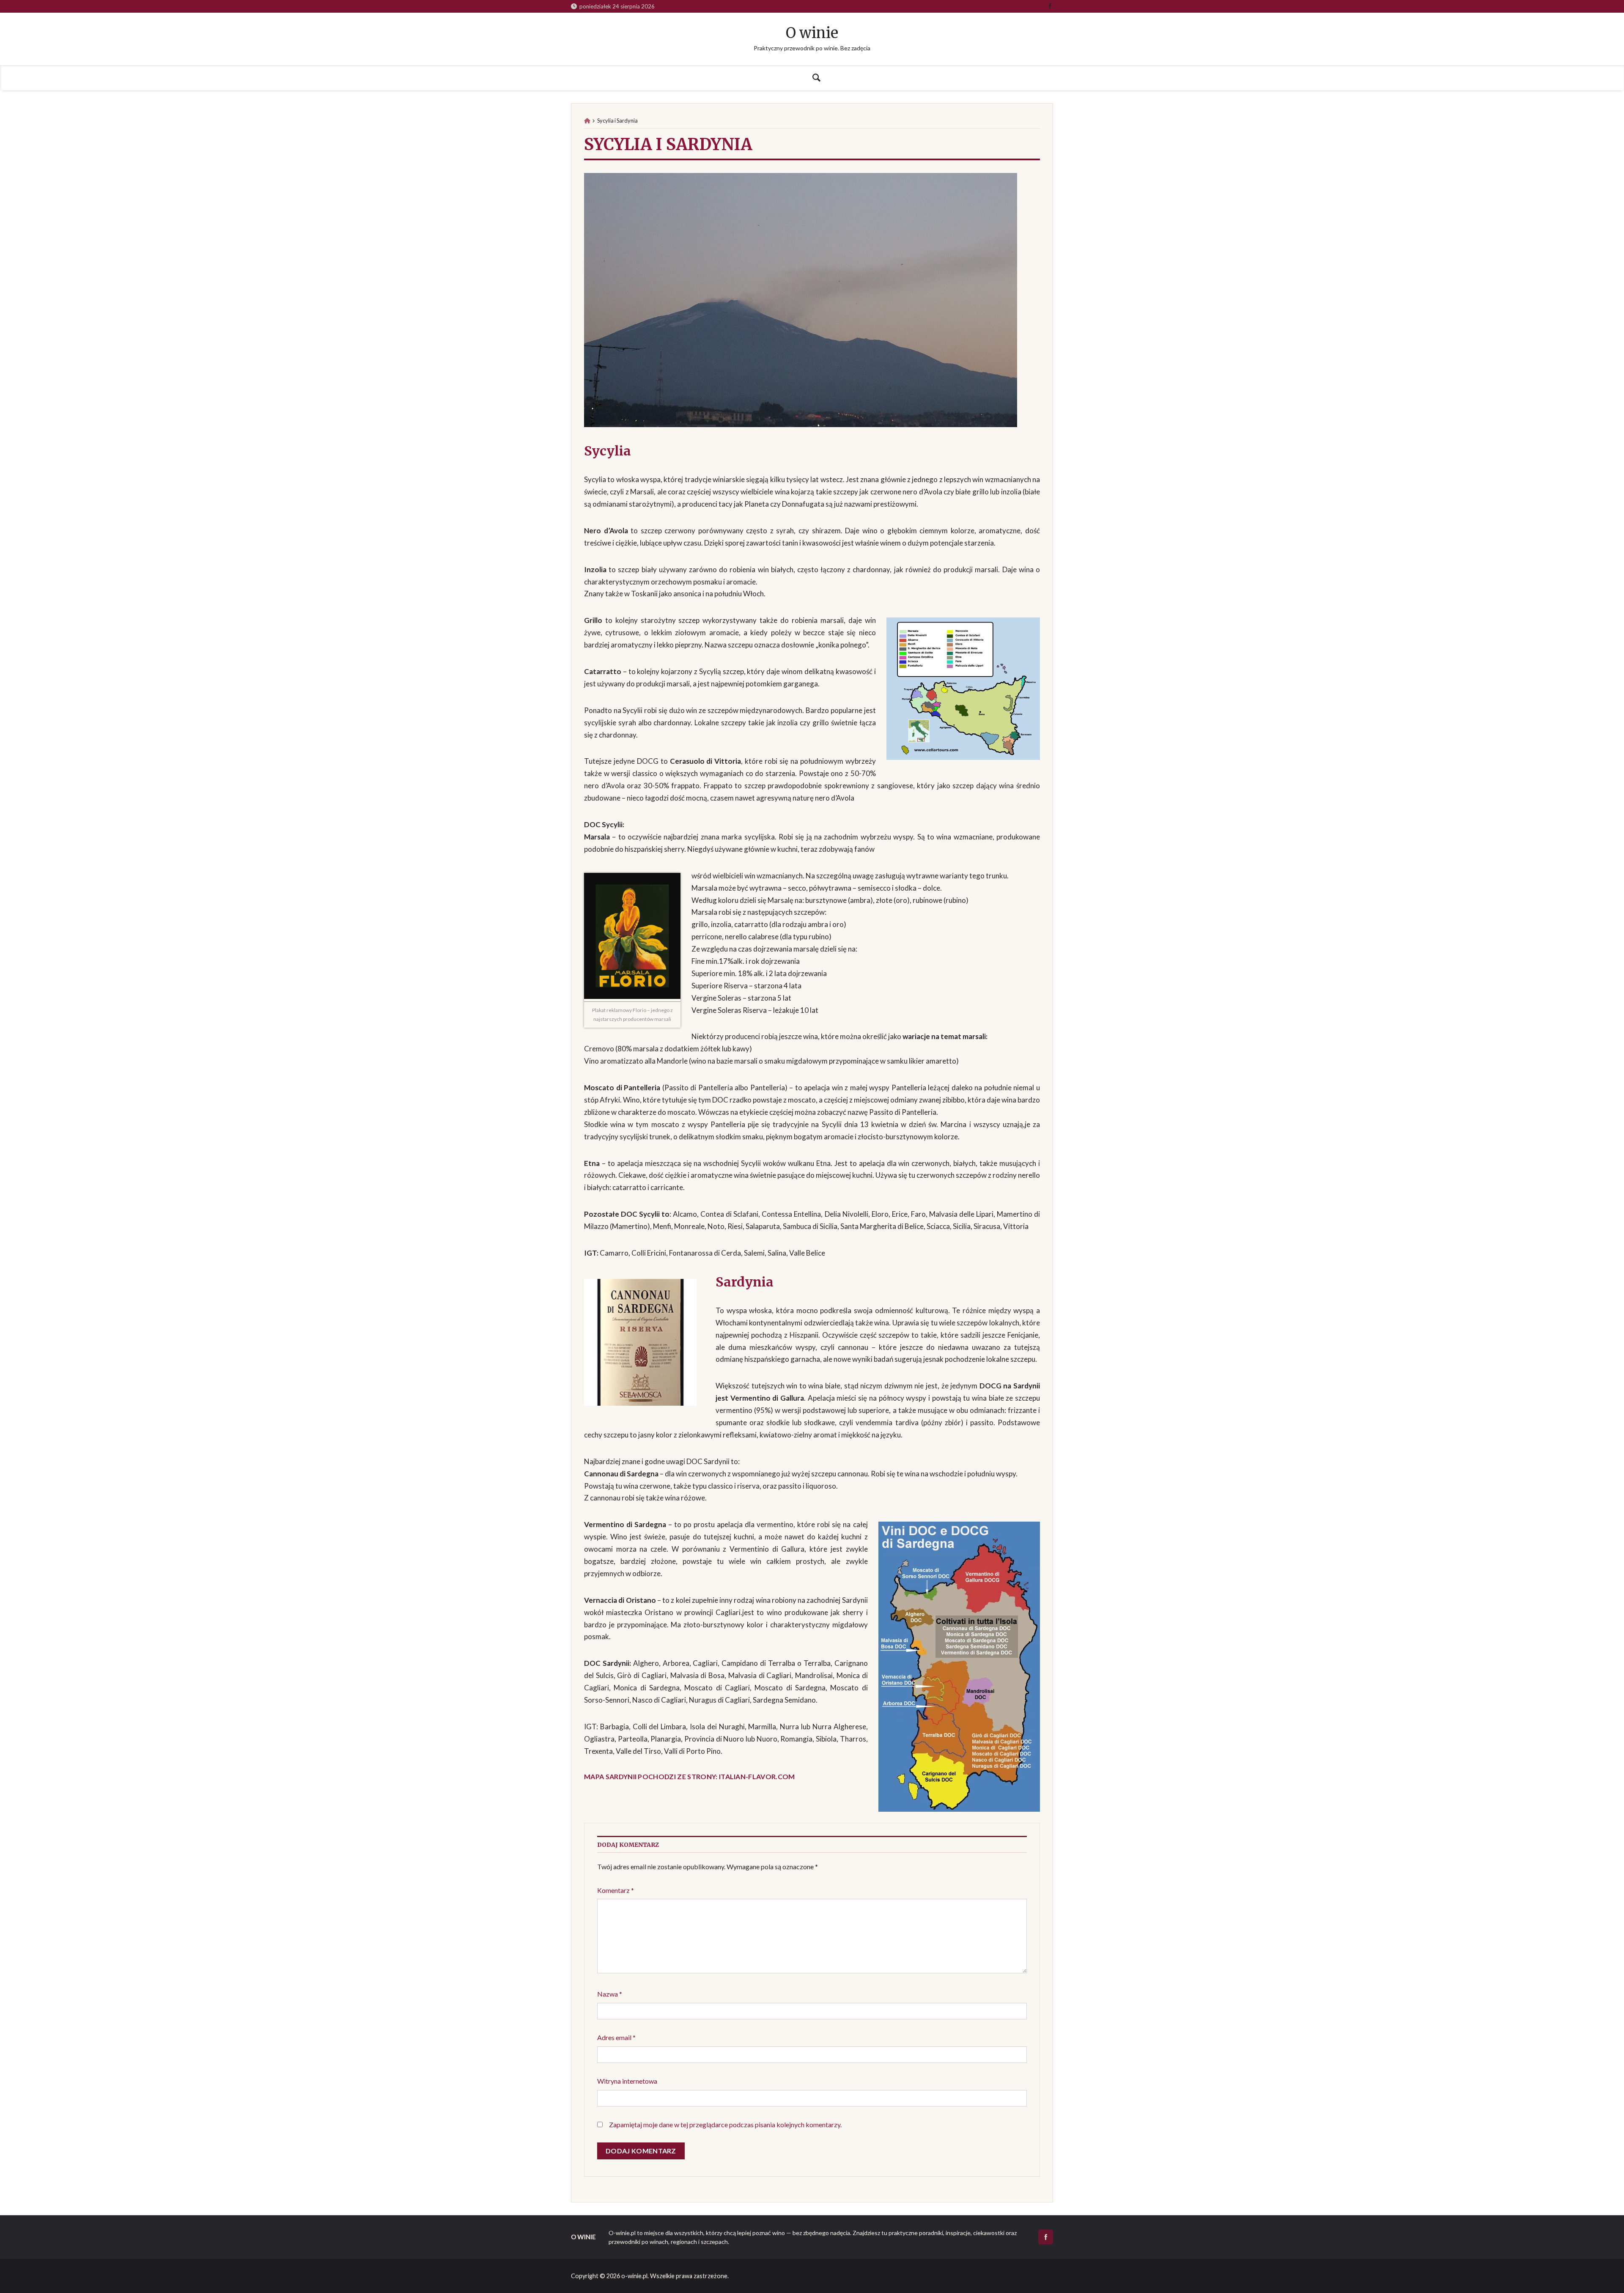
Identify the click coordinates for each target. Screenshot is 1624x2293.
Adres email (616, 2037)
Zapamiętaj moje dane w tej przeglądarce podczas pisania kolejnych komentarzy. (725, 2124)
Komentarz (616, 1890)
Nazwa (610, 1994)
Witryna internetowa (627, 2081)
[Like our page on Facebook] (1050, 6)
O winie (812, 33)
